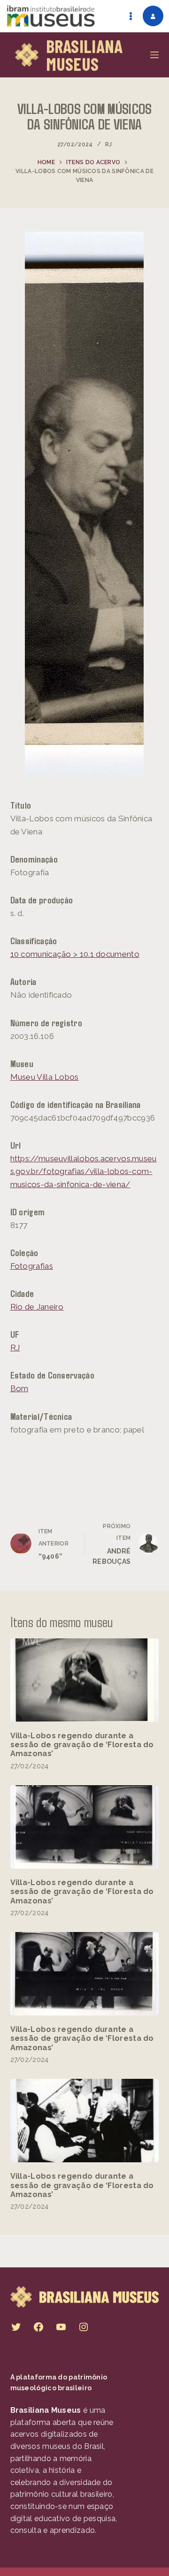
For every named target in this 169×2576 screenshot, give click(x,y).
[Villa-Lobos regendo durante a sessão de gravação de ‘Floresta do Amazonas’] (85, 1680)
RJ (109, 144)
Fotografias (32, 1266)
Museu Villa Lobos (45, 1077)
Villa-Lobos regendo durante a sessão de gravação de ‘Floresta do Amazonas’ (82, 1745)
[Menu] (154, 55)
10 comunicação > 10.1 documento (75, 954)
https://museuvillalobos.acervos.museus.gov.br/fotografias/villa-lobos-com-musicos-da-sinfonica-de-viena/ (84, 1171)
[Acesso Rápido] (131, 16)
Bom (19, 1388)
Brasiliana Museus (84, 55)
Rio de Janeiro (37, 1307)
